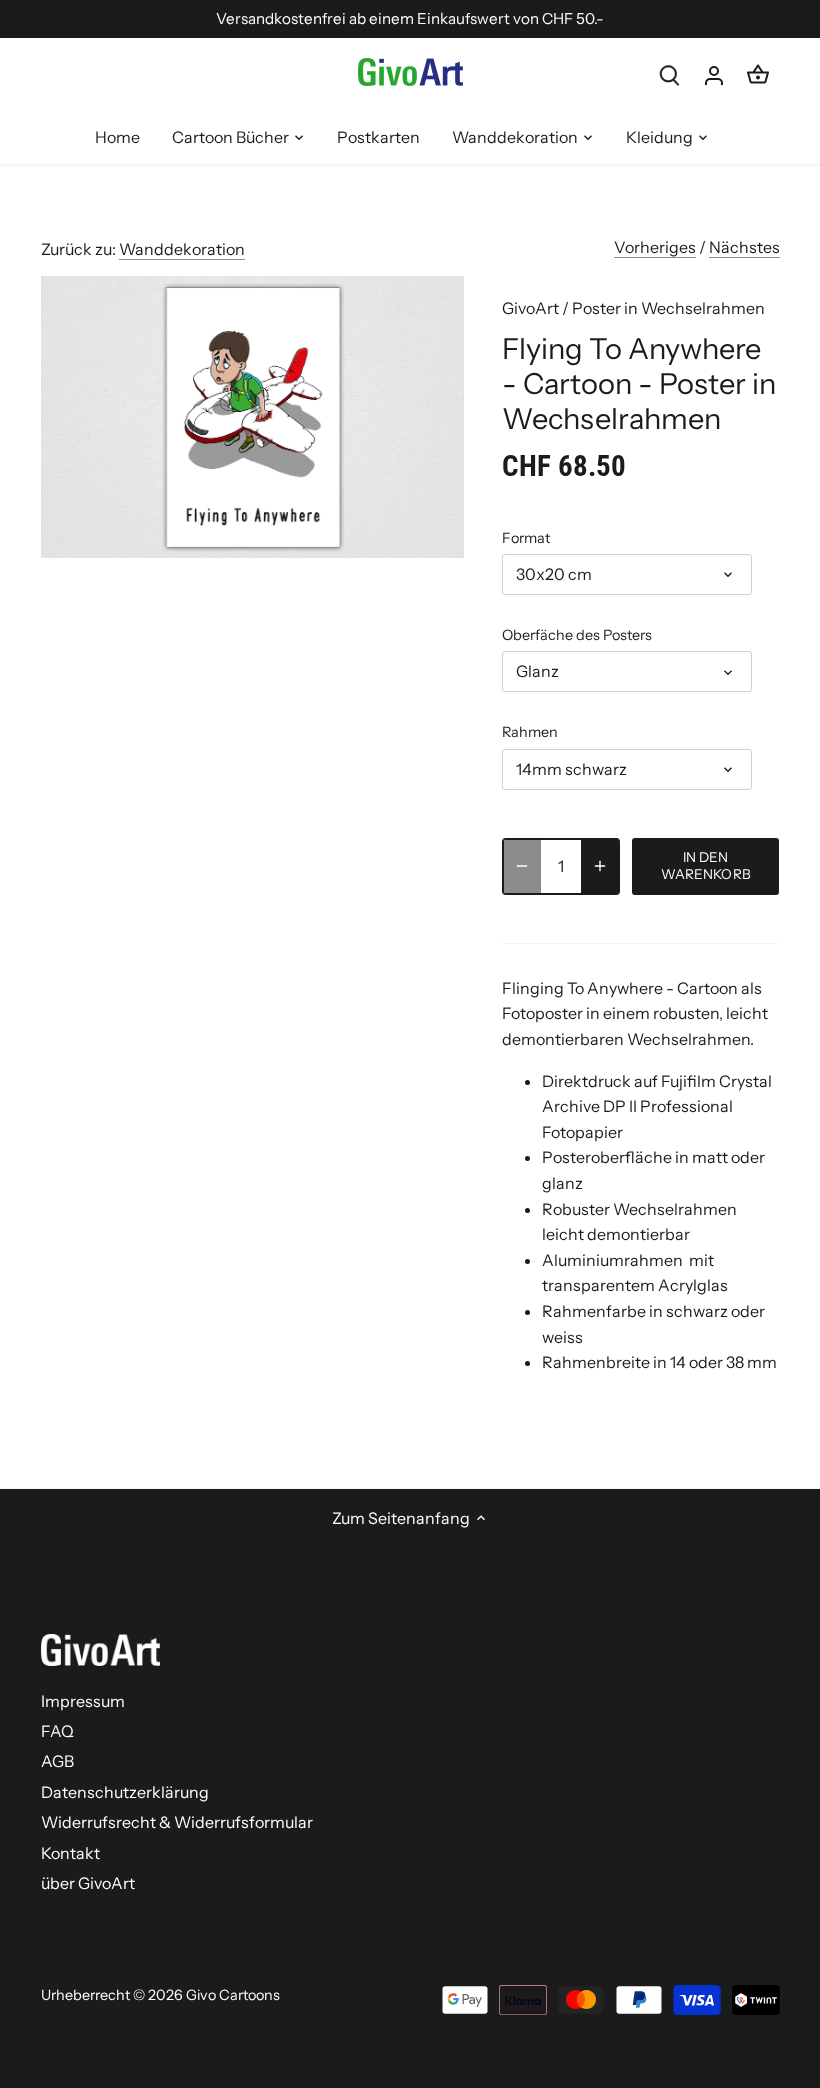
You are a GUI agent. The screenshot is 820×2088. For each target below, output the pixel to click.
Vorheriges (655, 247)
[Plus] (600, 866)
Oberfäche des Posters (577, 635)
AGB (57, 1761)
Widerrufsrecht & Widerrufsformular (177, 1822)
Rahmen (530, 732)
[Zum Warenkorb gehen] (758, 74)
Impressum (83, 1701)
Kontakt (70, 1853)
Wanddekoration (182, 249)
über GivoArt (88, 1883)
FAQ (57, 1731)
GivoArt (530, 308)
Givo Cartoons (233, 1995)
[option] (253, 417)
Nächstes (744, 247)
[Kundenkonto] (714, 74)
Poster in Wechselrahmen (668, 308)
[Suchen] (670, 74)
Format (526, 538)
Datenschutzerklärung (125, 1792)
